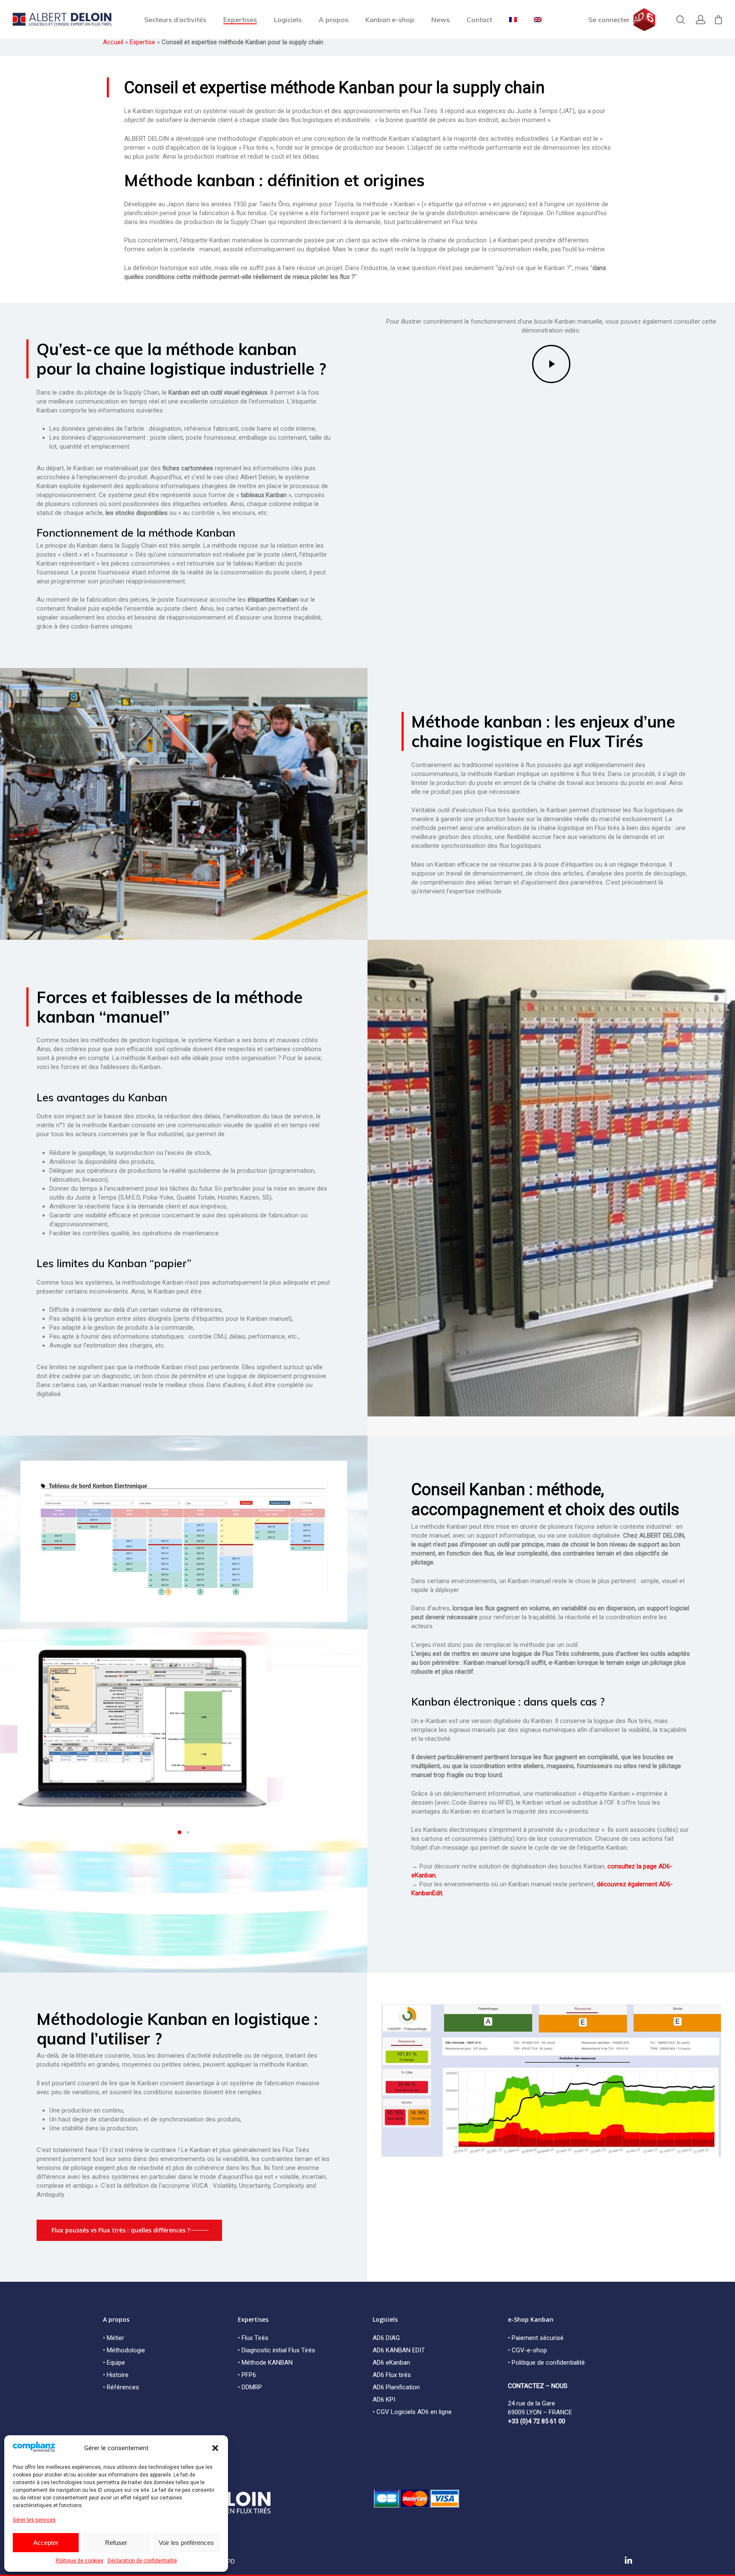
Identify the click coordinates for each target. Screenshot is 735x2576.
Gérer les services (34, 2520)
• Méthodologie (124, 2350)
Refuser (116, 2543)
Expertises (240, 20)
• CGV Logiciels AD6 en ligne (412, 2412)
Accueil (113, 42)
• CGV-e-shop (527, 2350)
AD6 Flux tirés (392, 2375)
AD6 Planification (396, 2387)
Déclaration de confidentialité (142, 2561)
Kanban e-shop (390, 20)
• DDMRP (250, 2387)
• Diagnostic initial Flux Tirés (276, 2350)
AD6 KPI (384, 2400)
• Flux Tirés (253, 2338)
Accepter (46, 2543)
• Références (121, 2387)
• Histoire (116, 2375)
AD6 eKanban (391, 2363)
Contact (479, 20)
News (440, 20)
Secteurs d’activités (175, 20)
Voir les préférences (186, 2543)
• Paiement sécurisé (536, 2338)
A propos (333, 20)
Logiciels (288, 20)
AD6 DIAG (386, 2338)
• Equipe (114, 2363)
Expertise (142, 42)
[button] (215, 2448)
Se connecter (609, 20)
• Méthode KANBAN (265, 2363)
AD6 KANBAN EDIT (399, 2350)
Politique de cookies (80, 2561)
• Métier (114, 2338)
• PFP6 (247, 2375)
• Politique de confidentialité (546, 2363)
